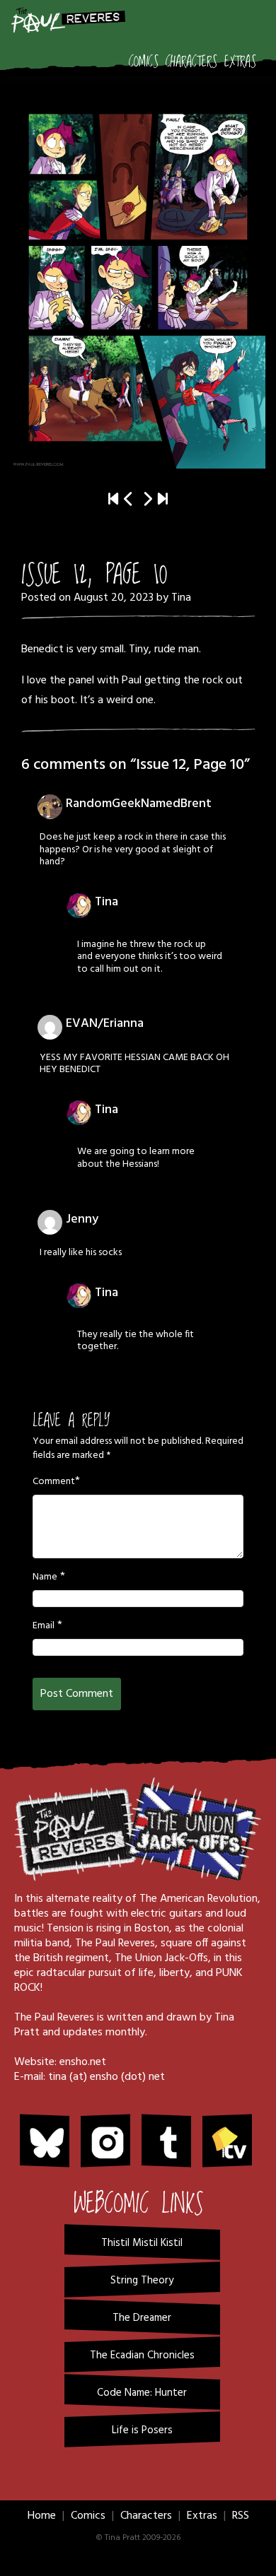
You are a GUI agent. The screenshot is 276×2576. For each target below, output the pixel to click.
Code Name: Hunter (142, 2393)
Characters (191, 62)
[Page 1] (113, 500)
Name (45, 1577)
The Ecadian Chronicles (142, 2356)
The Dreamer (142, 2318)
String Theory (142, 2281)
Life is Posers (142, 2430)
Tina (181, 598)
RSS (241, 2516)
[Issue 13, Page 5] (163, 500)
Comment (54, 1482)
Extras (240, 62)
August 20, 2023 (114, 598)
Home (42, 2516)
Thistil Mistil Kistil (142, 2243)
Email (44, 1626)
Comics (144, 62)
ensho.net (83, 2062)
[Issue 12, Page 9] (129, 500)
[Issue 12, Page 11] (138, 278)
